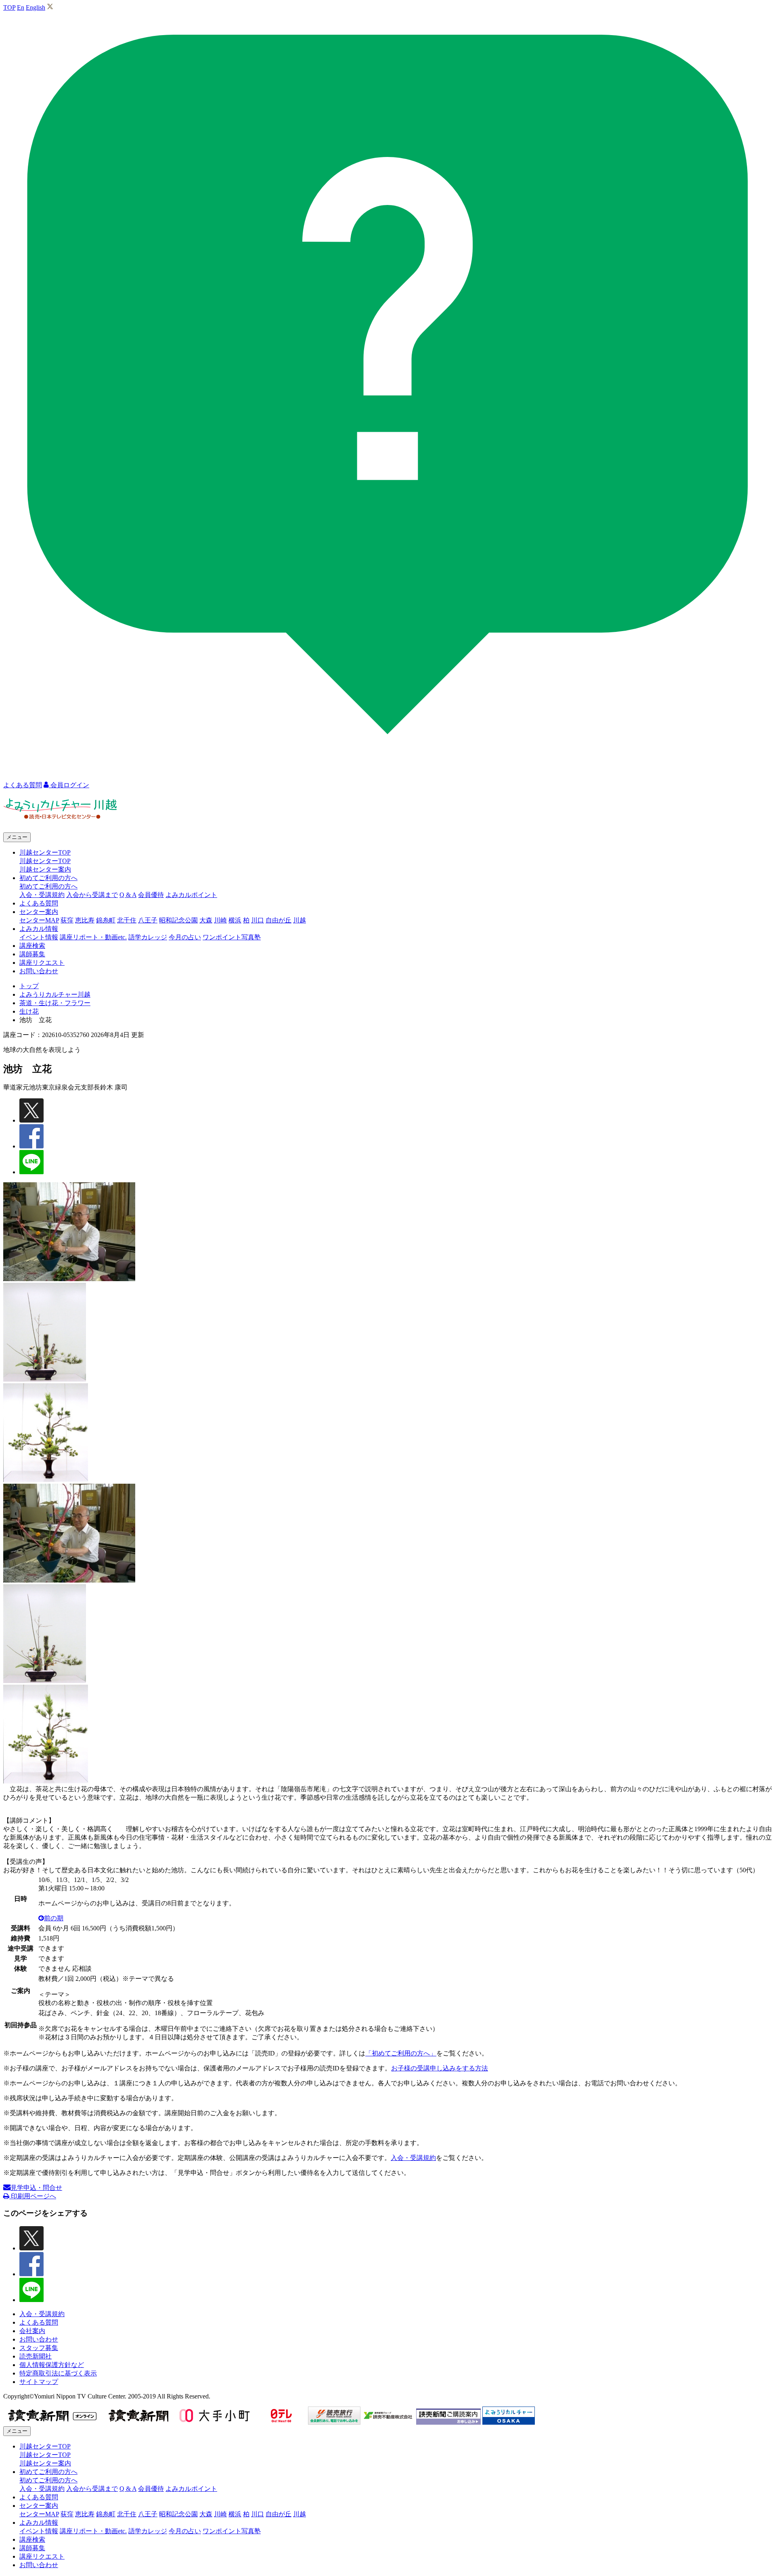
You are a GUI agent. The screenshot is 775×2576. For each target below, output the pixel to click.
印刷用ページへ (33, 2196)
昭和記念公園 (178, 920)
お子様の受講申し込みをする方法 (440, 2068)
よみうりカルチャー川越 (55, 994)
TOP (9, 7)
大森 (206, 920)
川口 (258, 920)
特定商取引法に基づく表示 (58, 2373)
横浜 (235, 920)
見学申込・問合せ (36, 2188)
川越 (300, 920)
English (36, 7)
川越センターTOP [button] (45, 852)
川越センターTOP (45, 861)
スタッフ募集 (39, 2348)
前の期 (54, 1918)
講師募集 (32, 954)
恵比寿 (85, 920)
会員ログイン (69, 785)
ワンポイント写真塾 (232, 937)
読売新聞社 (36, 2356)
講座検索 (32, 946)
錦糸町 (106, 920)
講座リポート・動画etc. (93, 937)
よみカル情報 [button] (39, 929)
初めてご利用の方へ (48, 886)
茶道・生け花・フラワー (55, 1003)
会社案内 (32, 2331)
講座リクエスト (42, 963)
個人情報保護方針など (52, 2365)
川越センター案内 (45, 869)
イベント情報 (39, 937)
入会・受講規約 (42, 895)
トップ (29, 986)
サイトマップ (39, 2382)
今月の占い (185, 937)
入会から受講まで (92, 895)
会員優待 (151, 895)
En (21, 7)
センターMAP (39, 920)
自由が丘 (279, 920)
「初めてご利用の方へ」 (401, 2053)
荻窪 (67, 920)
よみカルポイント (191, 895)
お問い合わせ (39, 971)
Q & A (128, 895)
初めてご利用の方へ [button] (48, 878)
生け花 (29, 1011)
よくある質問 (39, 903)
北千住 (127, 920)
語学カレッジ (148, 937)
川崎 (220, 920)
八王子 (148, 920)
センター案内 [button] (39, 912)
